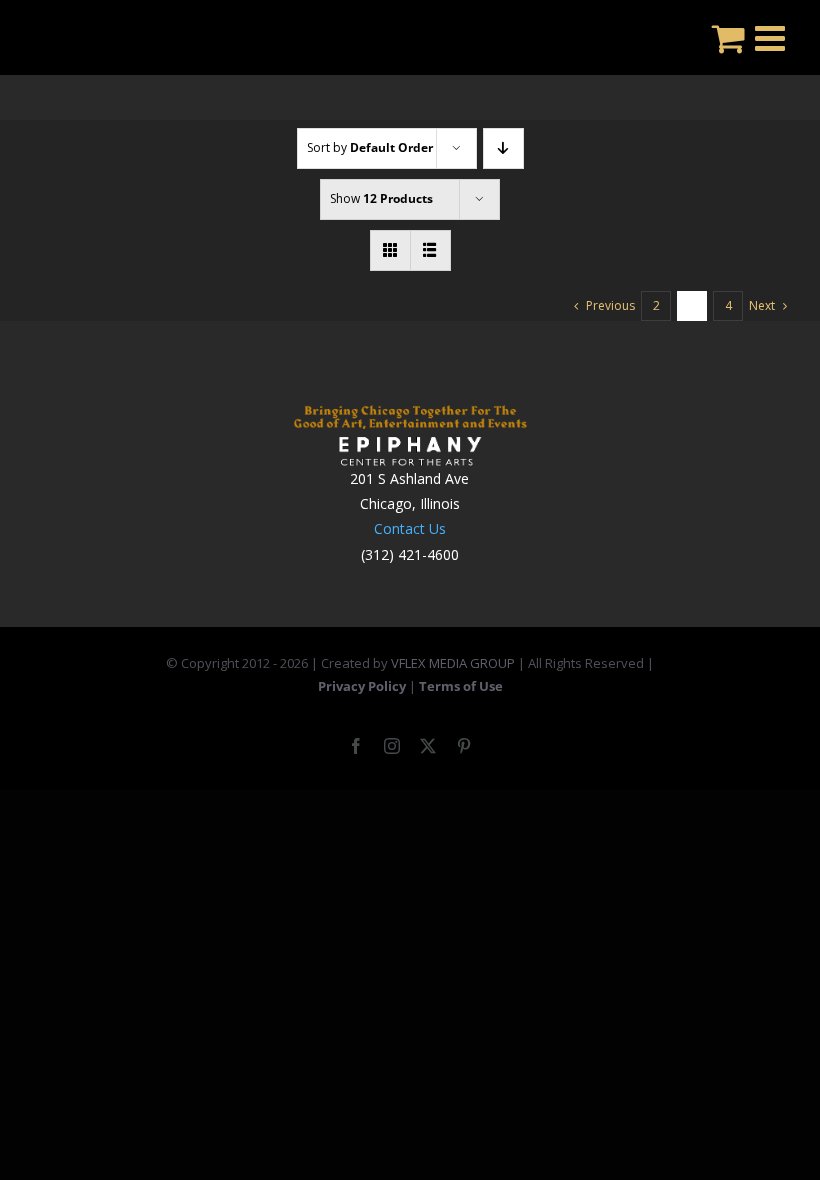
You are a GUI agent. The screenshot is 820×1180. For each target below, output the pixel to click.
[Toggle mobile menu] (772, 37)
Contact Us (410, 528)
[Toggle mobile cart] (728, 37)
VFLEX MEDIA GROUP (453, 663)
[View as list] (430, 250)
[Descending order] (503, 148)
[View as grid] (390, 250)
